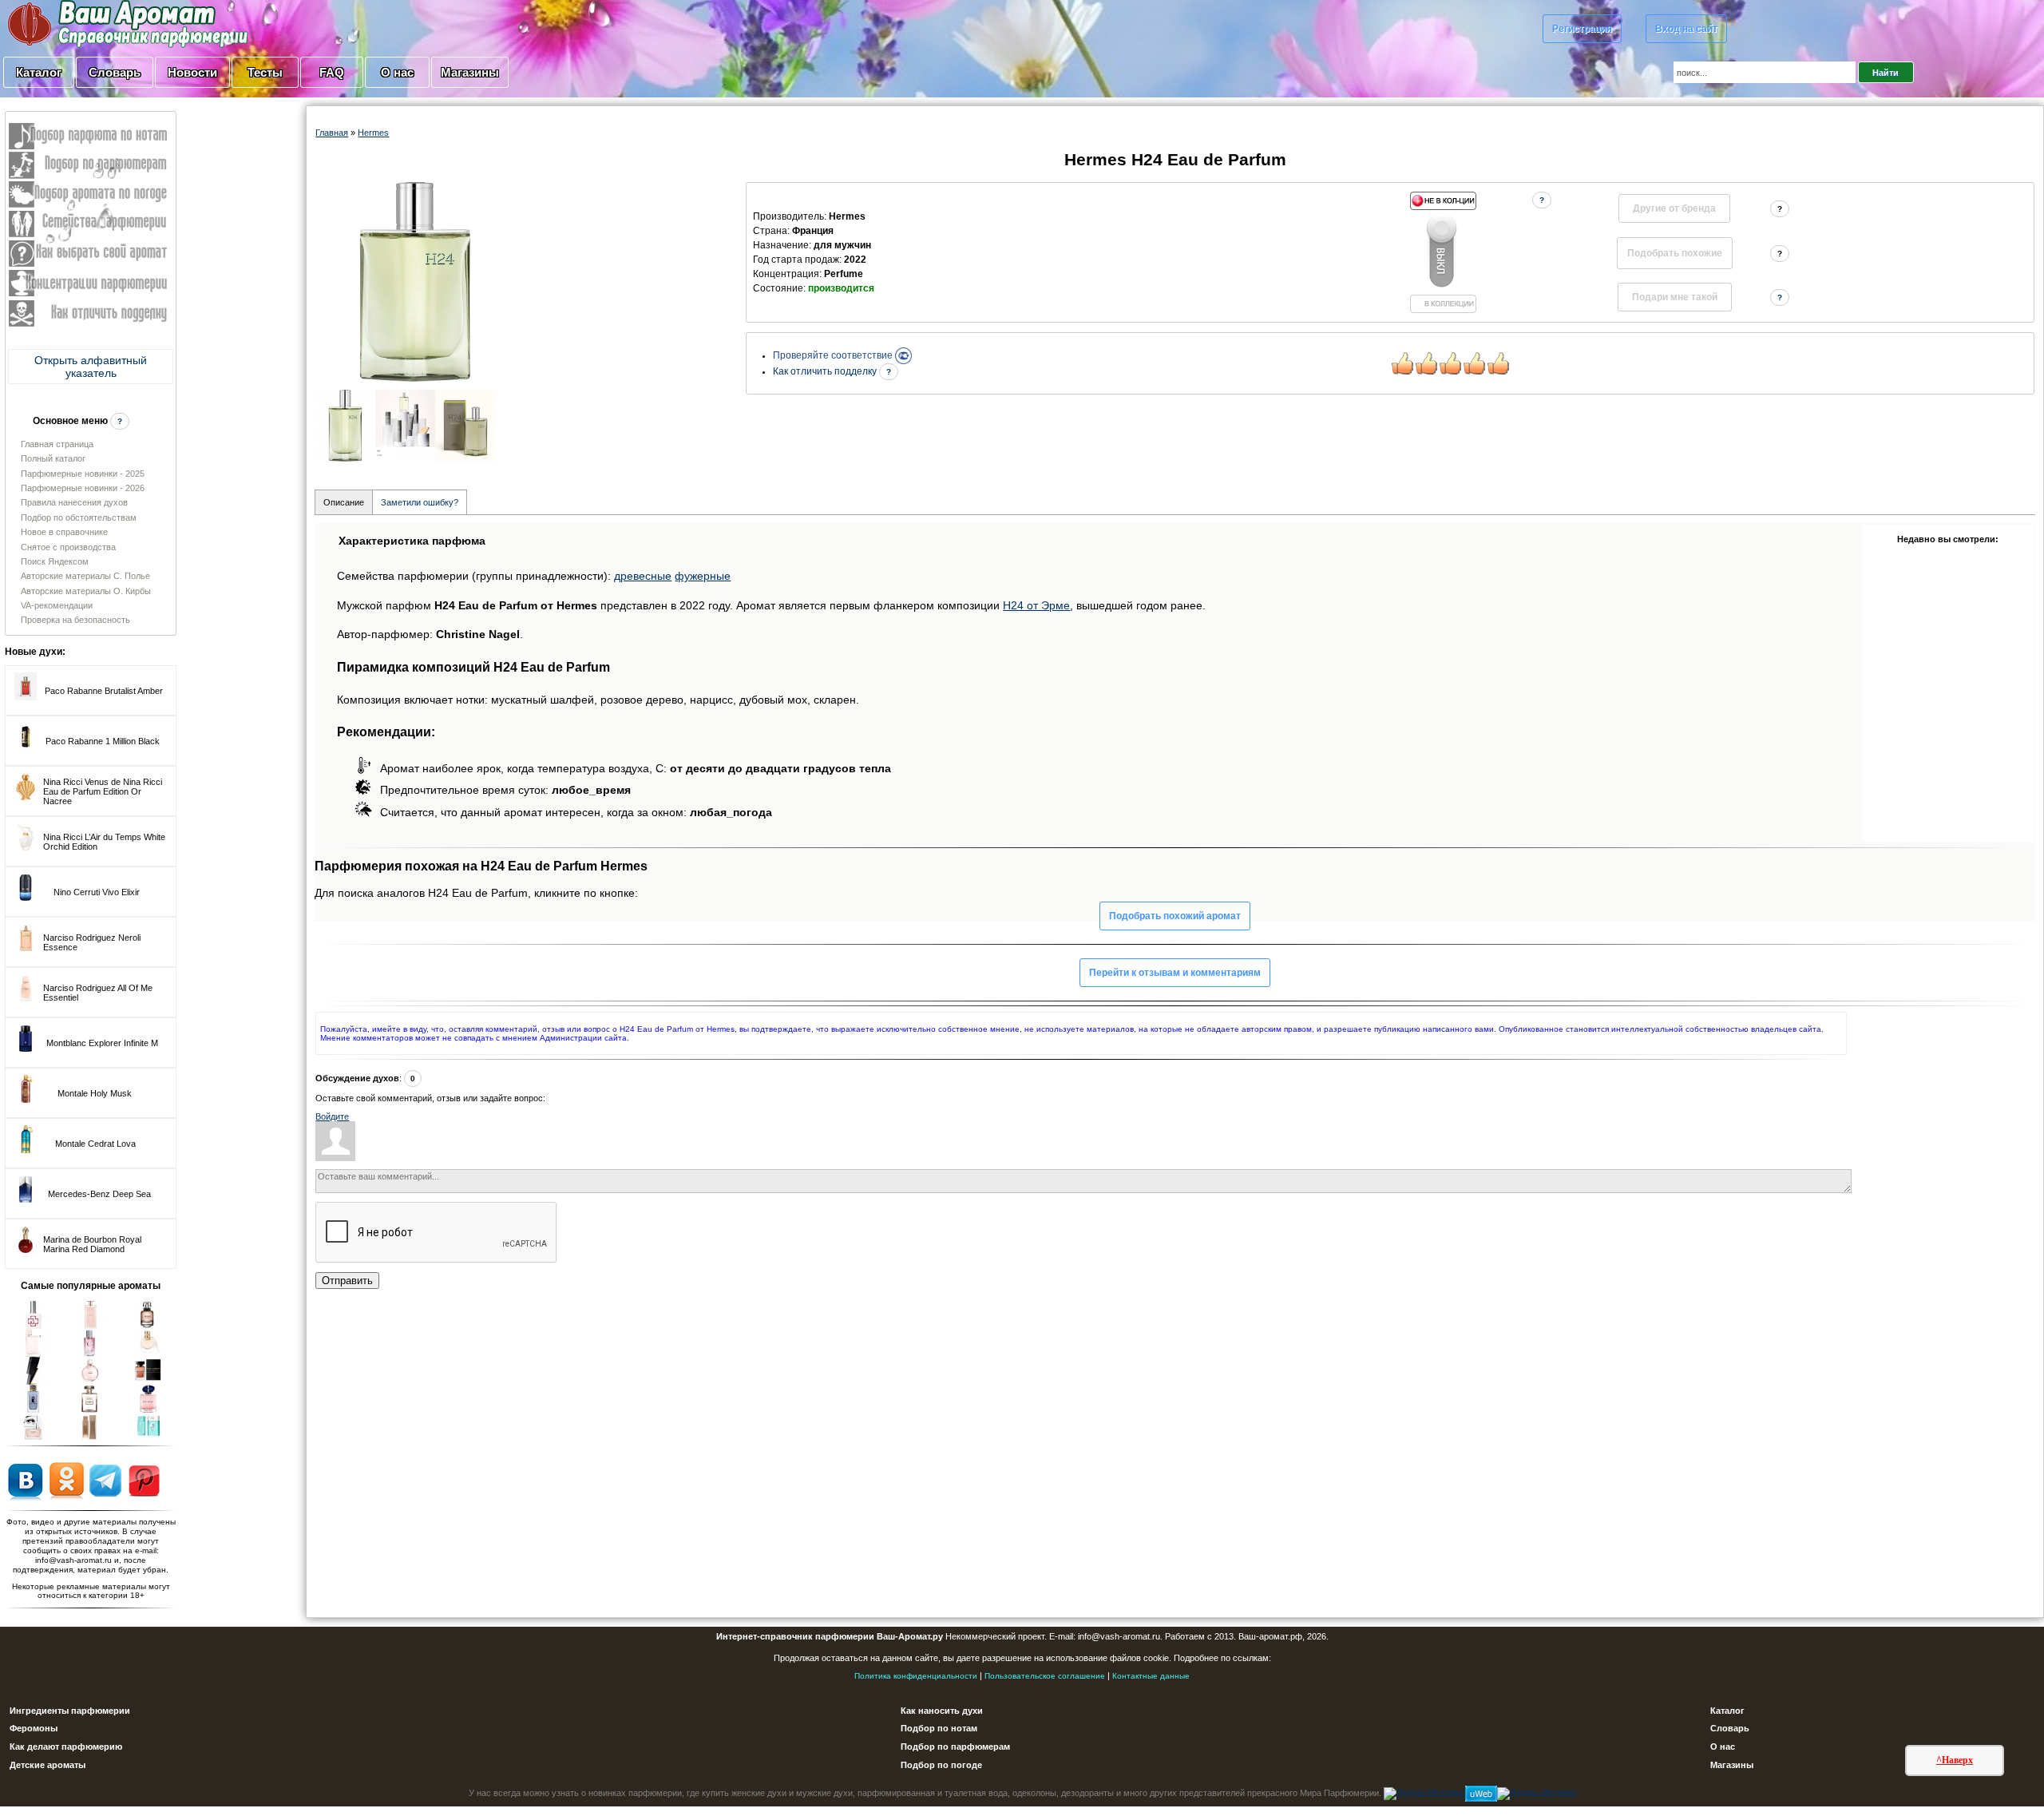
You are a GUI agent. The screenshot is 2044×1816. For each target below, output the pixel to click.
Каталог (39, 72)
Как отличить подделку (826, 371)
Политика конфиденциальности (916, 1676)
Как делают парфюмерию (66, 1747)
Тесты (265, 72)
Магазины (470, 72)
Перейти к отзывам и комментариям (1175, 973)
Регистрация (1582, 29)
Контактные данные (1151, 1676)
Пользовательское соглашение (1045, 1676)
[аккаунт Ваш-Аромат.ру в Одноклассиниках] (67, 1480)
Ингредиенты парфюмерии (70, 1711)
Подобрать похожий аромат (1175, 916)
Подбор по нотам (939, 1728)
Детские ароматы (48, 1765)
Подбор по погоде (941, 1765)
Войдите (332, 1116)
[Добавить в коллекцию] (1443, 252)
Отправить (347, 1281)
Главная (332, 133)
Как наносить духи (942, 1711)
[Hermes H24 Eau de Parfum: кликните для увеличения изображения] (415, 282)
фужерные (703, 576)
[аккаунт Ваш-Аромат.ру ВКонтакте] (25, 1480)
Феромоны (34, 1728)
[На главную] (88, 23)
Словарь (115, 72)
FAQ (332, 72)
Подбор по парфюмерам (955, 1747)
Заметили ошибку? (420, 502)
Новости (192, 72)
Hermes (373, 133)
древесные (643, 576)
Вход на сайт (1686, 29)
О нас (397, 72)
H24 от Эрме (1036, 605)
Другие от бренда (1674, 208)
